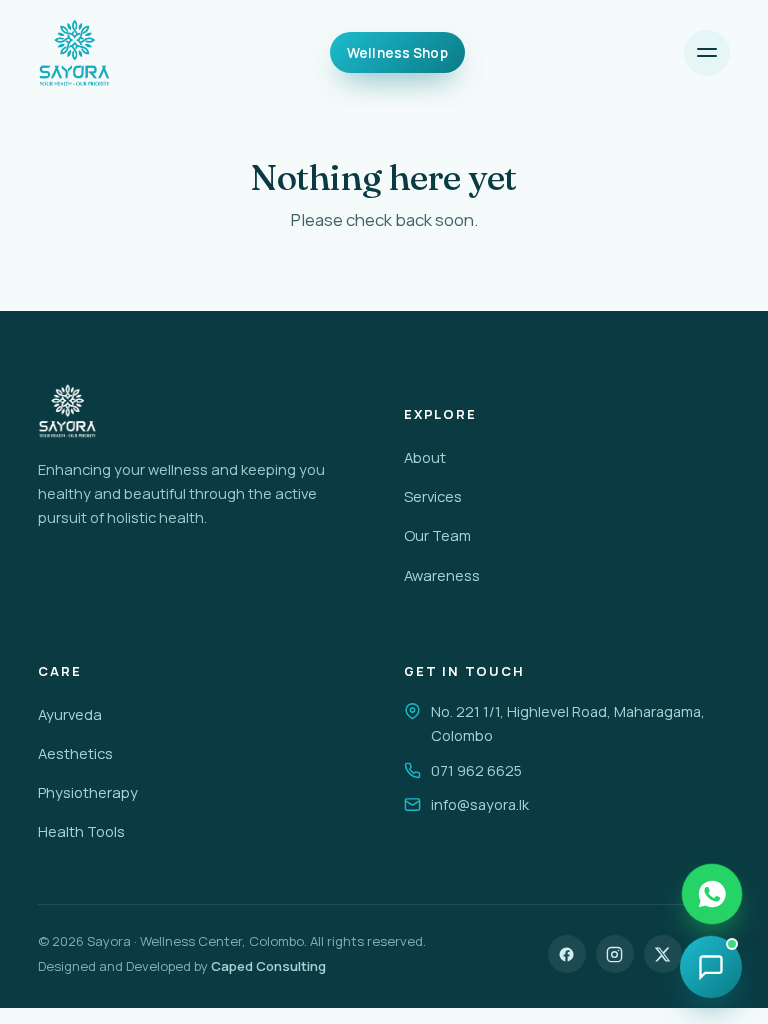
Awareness (442, 575)
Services (433, 496)
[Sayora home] (74, 53)
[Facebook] (567, 954)
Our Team (437, 535)
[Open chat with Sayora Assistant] (711, 967)
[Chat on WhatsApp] (712, 894)
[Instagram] (615, 954)
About (425, 457)
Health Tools (81, 831)
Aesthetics (75, 753)
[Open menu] (707, 53)
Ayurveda (70, 714)
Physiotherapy (88, 792)
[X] (663, 954)
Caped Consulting (268, 966)
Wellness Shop (397, 53)
